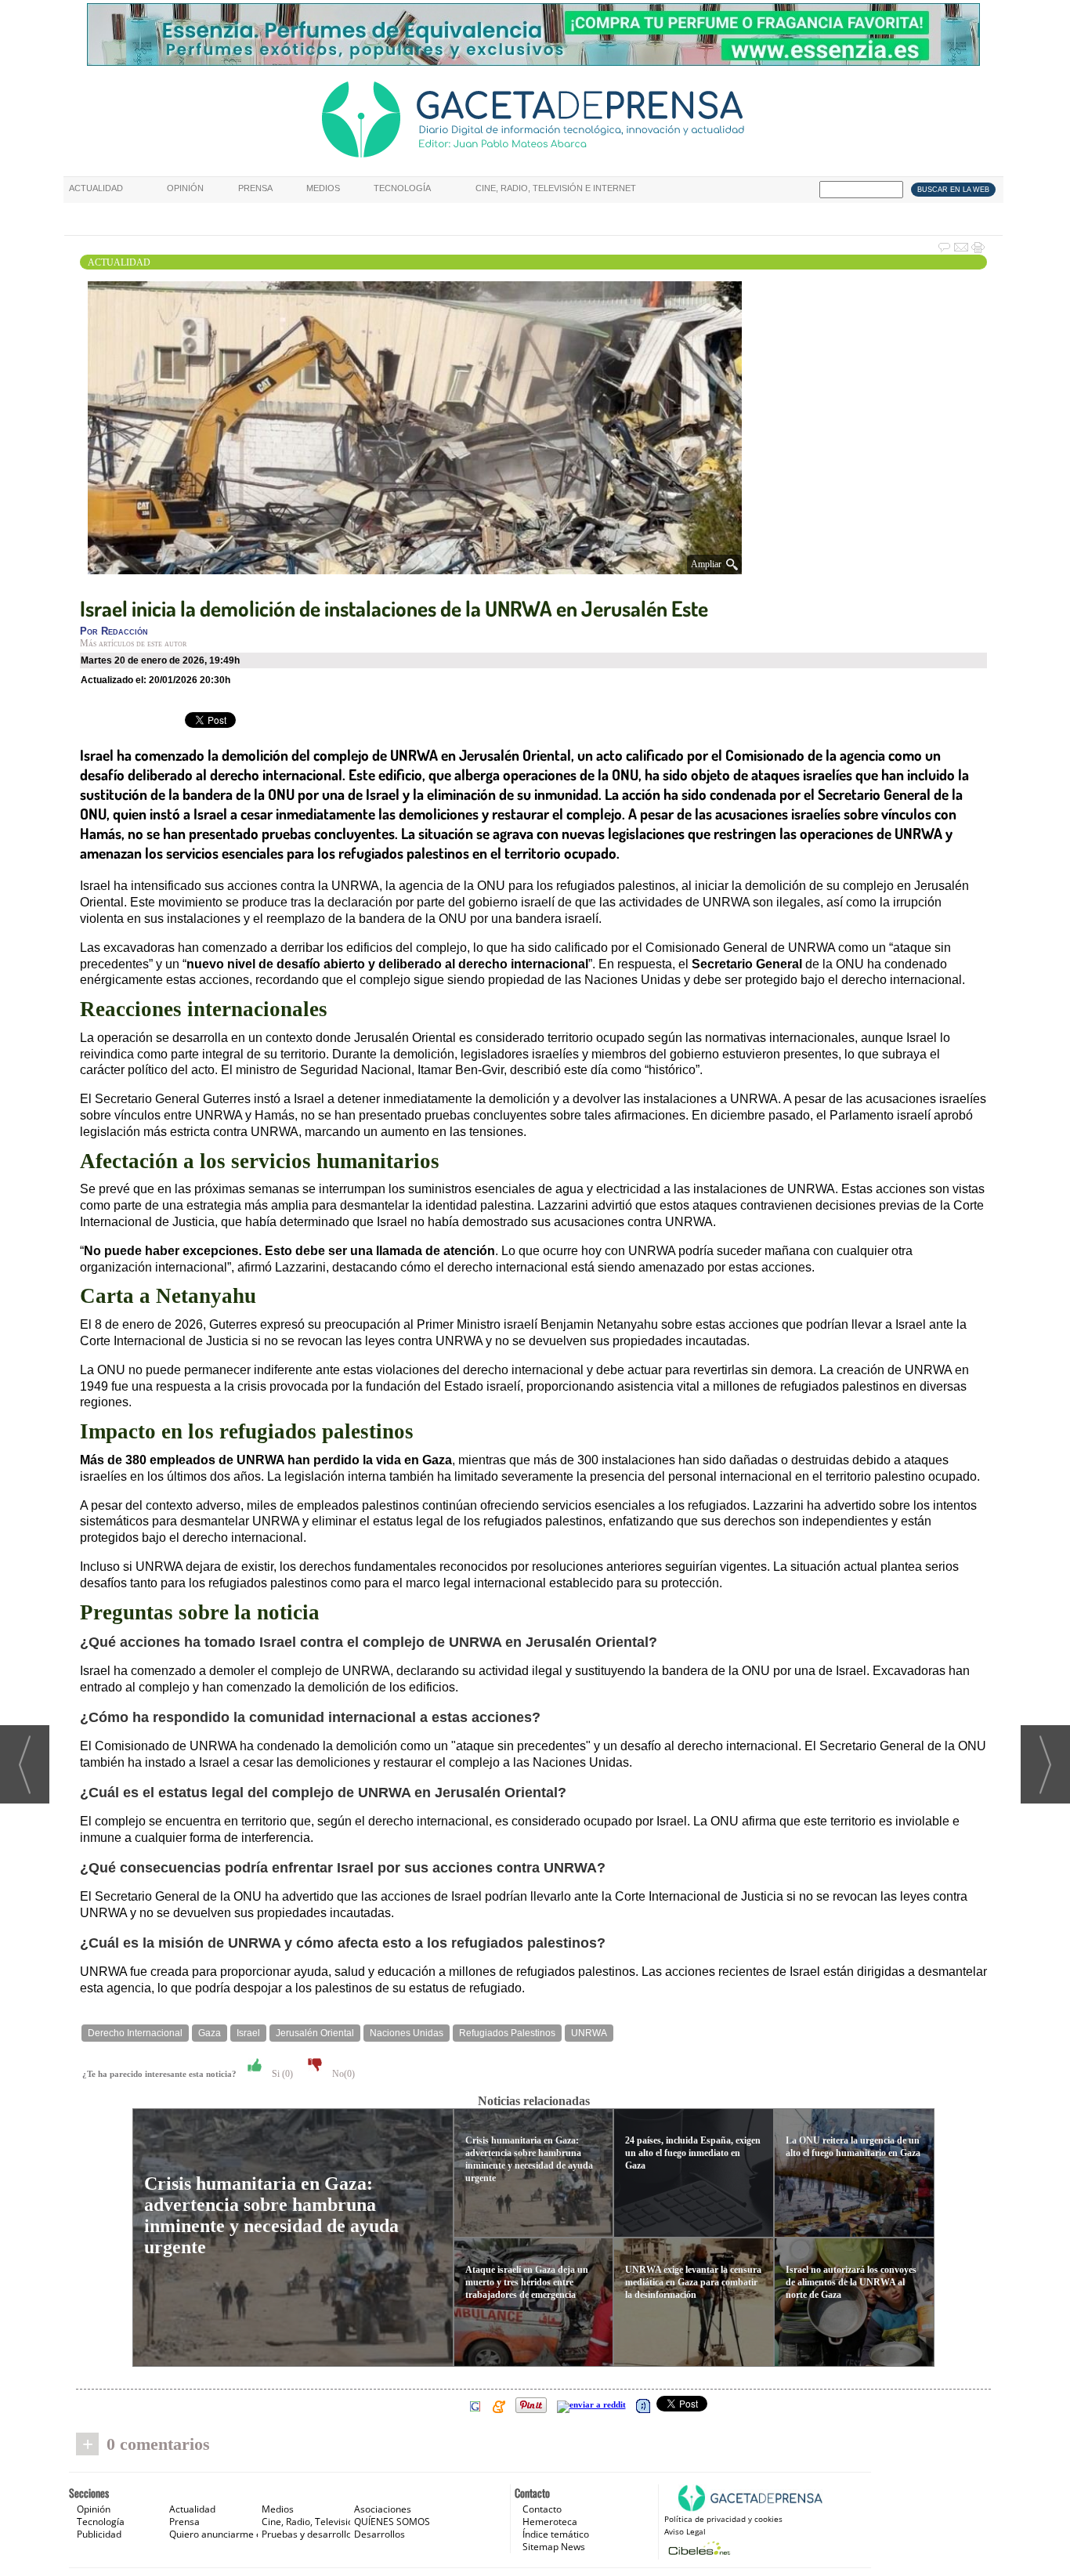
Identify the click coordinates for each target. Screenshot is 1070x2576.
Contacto (542, 2509)
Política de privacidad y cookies (723, 2519)
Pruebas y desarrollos (309, 2534)
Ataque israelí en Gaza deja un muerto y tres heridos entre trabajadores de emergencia (527, 2282)
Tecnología (402, 188)
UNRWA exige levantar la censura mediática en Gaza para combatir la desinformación (693, 2282)
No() (342, 2074)
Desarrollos (380, 2534)
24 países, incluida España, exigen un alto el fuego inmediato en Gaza (693, 2153)
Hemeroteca (550, 2522)
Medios (323, 188)
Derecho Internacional (135, 2033)
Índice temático (556, 2534)
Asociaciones (383, 2509)
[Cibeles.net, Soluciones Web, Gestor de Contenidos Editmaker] (698, 2548)
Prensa (255, 188)
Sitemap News (554, 2547)
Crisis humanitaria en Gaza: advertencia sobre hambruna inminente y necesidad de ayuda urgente (271, 2215)
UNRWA (589, 2033)
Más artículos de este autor (133, 643)
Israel (248, 2033)
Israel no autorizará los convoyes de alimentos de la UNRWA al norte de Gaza (851, 2282)
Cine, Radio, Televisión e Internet (556, 188)
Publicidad (99, 2534)
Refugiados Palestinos (507, 2033)
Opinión (185, 188)
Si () (281, 2074)
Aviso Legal (685, 2531)
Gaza (210, 2033)
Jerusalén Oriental (315, 2033)
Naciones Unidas (407, 2033)
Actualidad (96, 188)
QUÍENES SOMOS (392, 2522)
